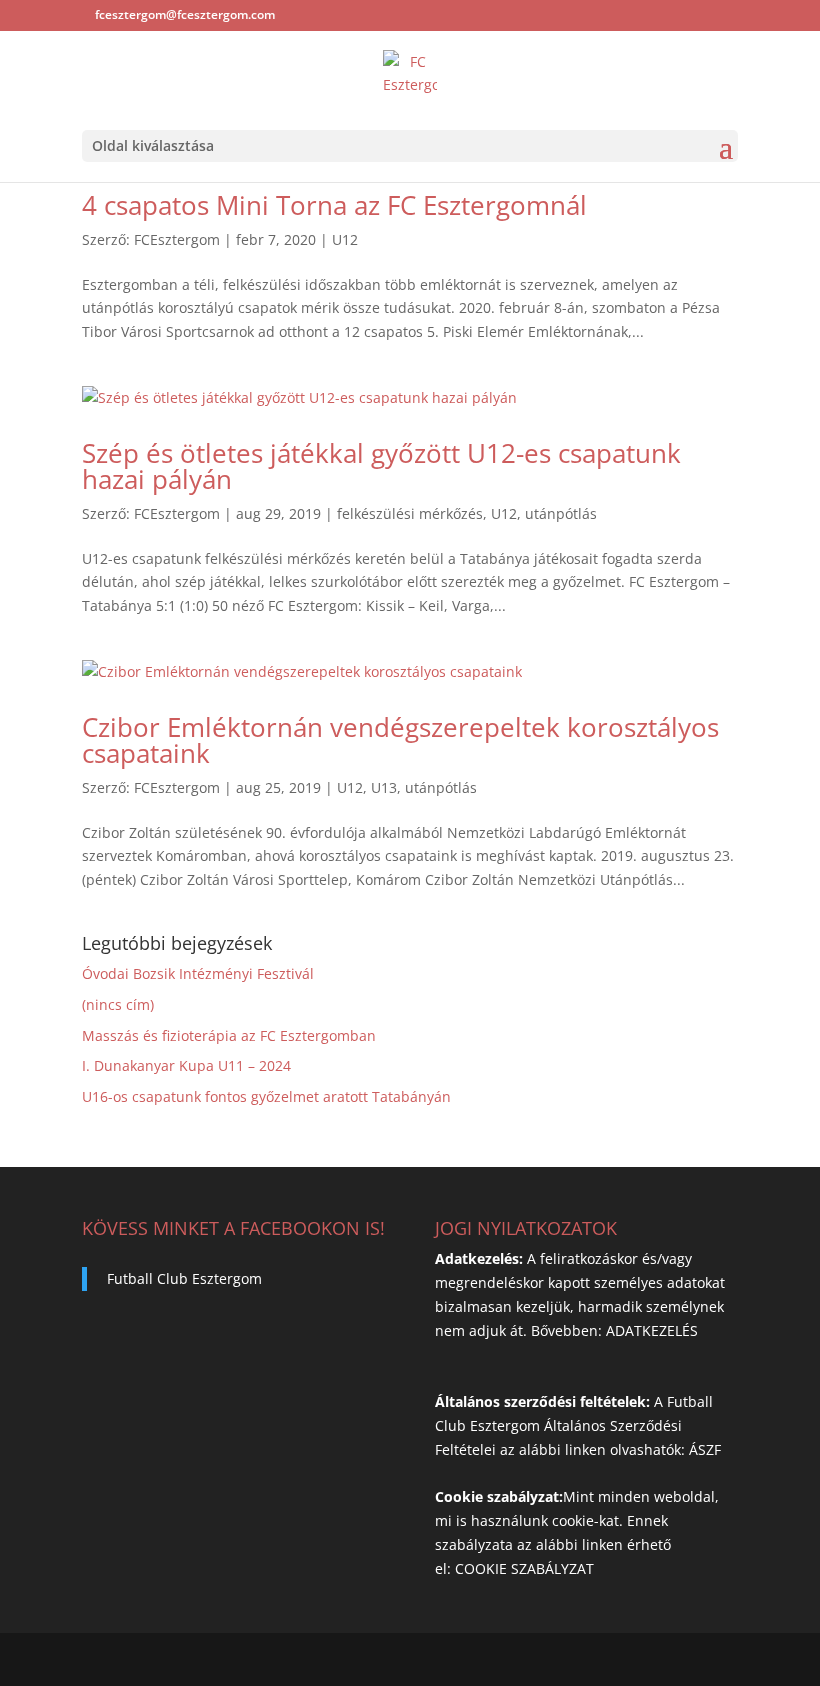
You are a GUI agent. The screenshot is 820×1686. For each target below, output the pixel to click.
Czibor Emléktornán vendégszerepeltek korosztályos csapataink (400, 740)
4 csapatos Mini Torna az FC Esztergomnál (334, 205)
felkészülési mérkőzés (410, 513)
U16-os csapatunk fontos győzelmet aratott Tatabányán (266, 1096)
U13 (384, 787)
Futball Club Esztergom (184, 1278)
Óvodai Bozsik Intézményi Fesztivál (198, 973)
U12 (345, 239)
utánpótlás (561, 513)
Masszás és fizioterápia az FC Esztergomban (229, 1035)
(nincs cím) (118, 1004)
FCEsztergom (177, 239)
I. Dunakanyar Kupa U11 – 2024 (186, 1065)
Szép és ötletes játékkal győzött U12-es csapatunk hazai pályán (381, 466)
